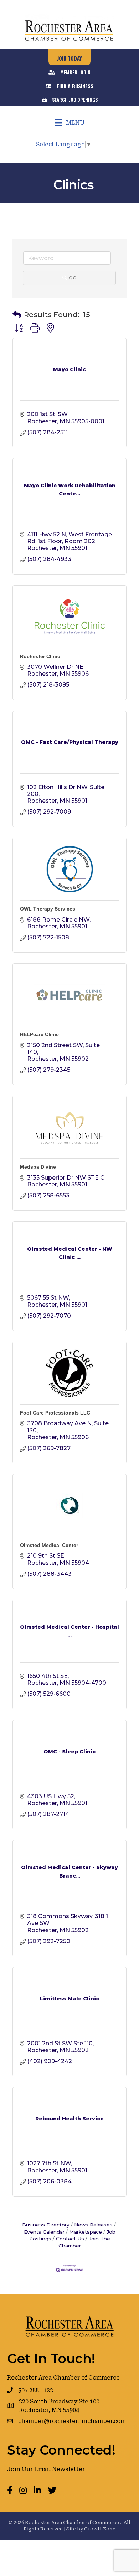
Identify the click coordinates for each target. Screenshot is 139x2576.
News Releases (93, 2225)
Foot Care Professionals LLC (55, 1413)
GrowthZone (100, 2529)
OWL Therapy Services (48, 909)
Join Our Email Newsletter (46, 2469)
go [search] (73, 277)
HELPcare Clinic (39, 1034)
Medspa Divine (38, 1167)
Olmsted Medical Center (49, 1545)
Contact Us (70, 2239)
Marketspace (86, 2232)
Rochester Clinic (40, 656)
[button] (17, 315)
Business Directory (46, 2225)
